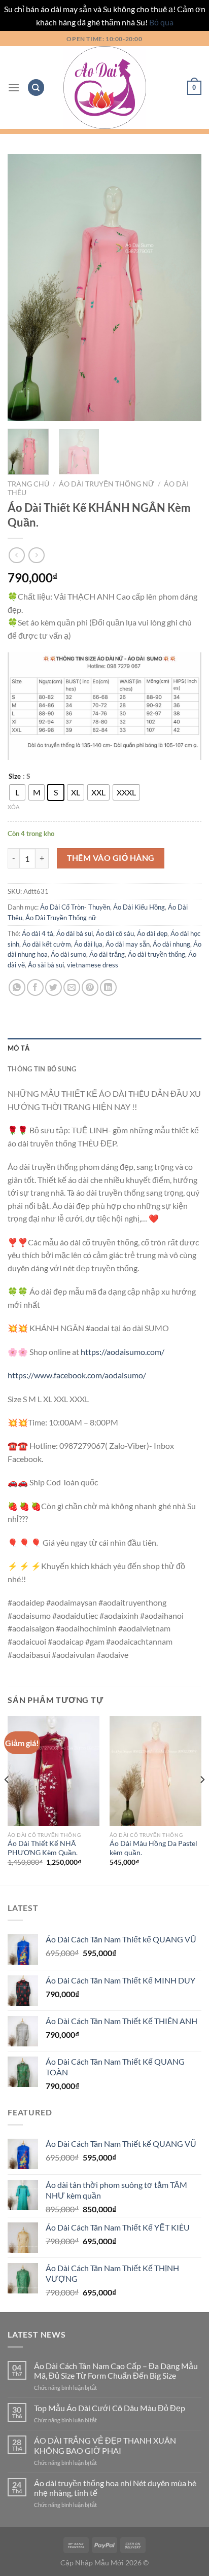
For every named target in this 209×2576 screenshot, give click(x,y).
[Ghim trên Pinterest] (90, 987)
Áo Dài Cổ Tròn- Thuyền (75, 907)
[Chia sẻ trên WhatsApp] (17, 987)
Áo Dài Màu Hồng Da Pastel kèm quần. (153, 1848)
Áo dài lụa (88, 944)
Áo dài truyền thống (156, 954)
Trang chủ (28, 484)
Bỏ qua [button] (161, 22)
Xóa (13, 807)
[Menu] (14, 88)
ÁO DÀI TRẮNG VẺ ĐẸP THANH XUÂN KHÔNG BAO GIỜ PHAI (105, 2445)
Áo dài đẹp (152, 933)
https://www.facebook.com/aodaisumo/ (77, 1375)
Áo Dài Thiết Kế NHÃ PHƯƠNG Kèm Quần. (43, 1848)
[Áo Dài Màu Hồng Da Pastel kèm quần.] (155, 1771)
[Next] (185, 287)
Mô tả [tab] (19, 1048)
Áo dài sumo (68, 954)
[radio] (17, 792)
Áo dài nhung (171, 944)
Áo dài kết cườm (47, 944)
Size (15, 777)
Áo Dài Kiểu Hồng (139, 907)
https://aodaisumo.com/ (123, 1352)
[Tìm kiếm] (36, 88)
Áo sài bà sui (46, 965)
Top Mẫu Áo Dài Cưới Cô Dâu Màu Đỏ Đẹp (110, 2408)
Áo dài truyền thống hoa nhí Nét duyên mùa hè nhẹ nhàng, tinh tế (115, 2488)
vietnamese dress (93, 965)
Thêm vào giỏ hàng (111, 858)
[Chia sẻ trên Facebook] (35, 987)
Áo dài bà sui (75, 933)
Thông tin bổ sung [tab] (42, 1069)
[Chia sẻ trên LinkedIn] (108, 987)
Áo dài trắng (107, 954)
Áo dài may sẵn (128, 944)
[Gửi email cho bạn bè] (72, 987)
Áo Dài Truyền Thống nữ (107, 484)
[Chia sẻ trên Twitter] (54, 987)
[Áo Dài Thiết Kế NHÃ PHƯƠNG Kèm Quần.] (54, 1771)
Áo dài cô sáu (115, 933)
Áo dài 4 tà (38, 933)
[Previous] (24, 287)
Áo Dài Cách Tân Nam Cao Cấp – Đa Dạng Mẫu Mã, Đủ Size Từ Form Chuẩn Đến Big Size (116, 2371)
